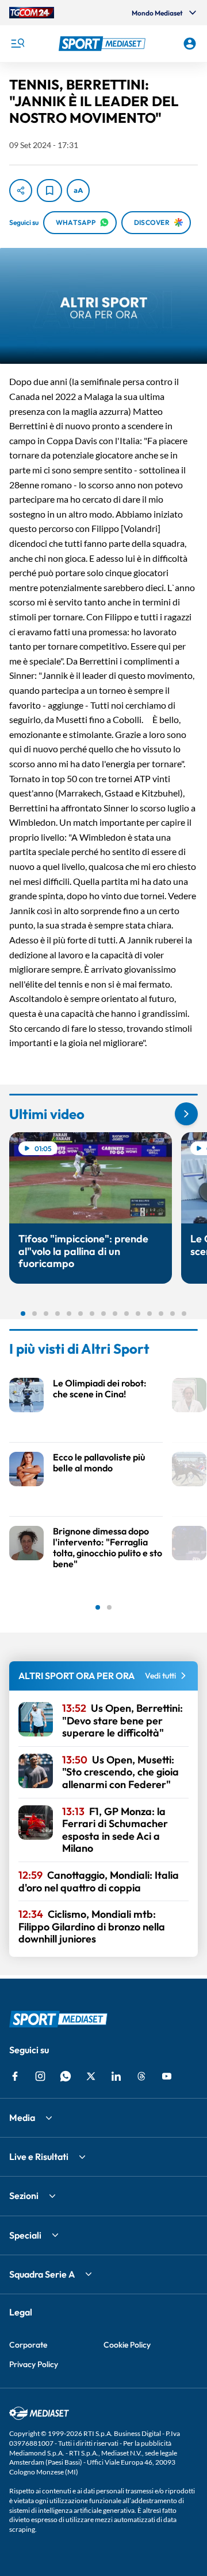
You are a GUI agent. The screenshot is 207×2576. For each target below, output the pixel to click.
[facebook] (15, 2076)
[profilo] (190, 44)
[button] (103, 44)
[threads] (141, 2076)
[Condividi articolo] (21, 191)
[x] (91, 2076)
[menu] (17, 44)
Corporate (28, 2345)
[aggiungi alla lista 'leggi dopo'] (49, 191)
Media (22, 2117)
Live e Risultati (39, 2157)
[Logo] (103, 44)
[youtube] (167, 2076)
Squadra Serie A (42, 2274)
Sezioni (24, 2196)
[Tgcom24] (32, 13)
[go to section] (186, 1114)
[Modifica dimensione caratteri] (78, 191)
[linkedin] (116, 2076)
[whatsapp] (66, 2076)
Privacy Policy (34, 2364)
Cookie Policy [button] (127, 2345)
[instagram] (40, 2076)
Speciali (25, 2235)
